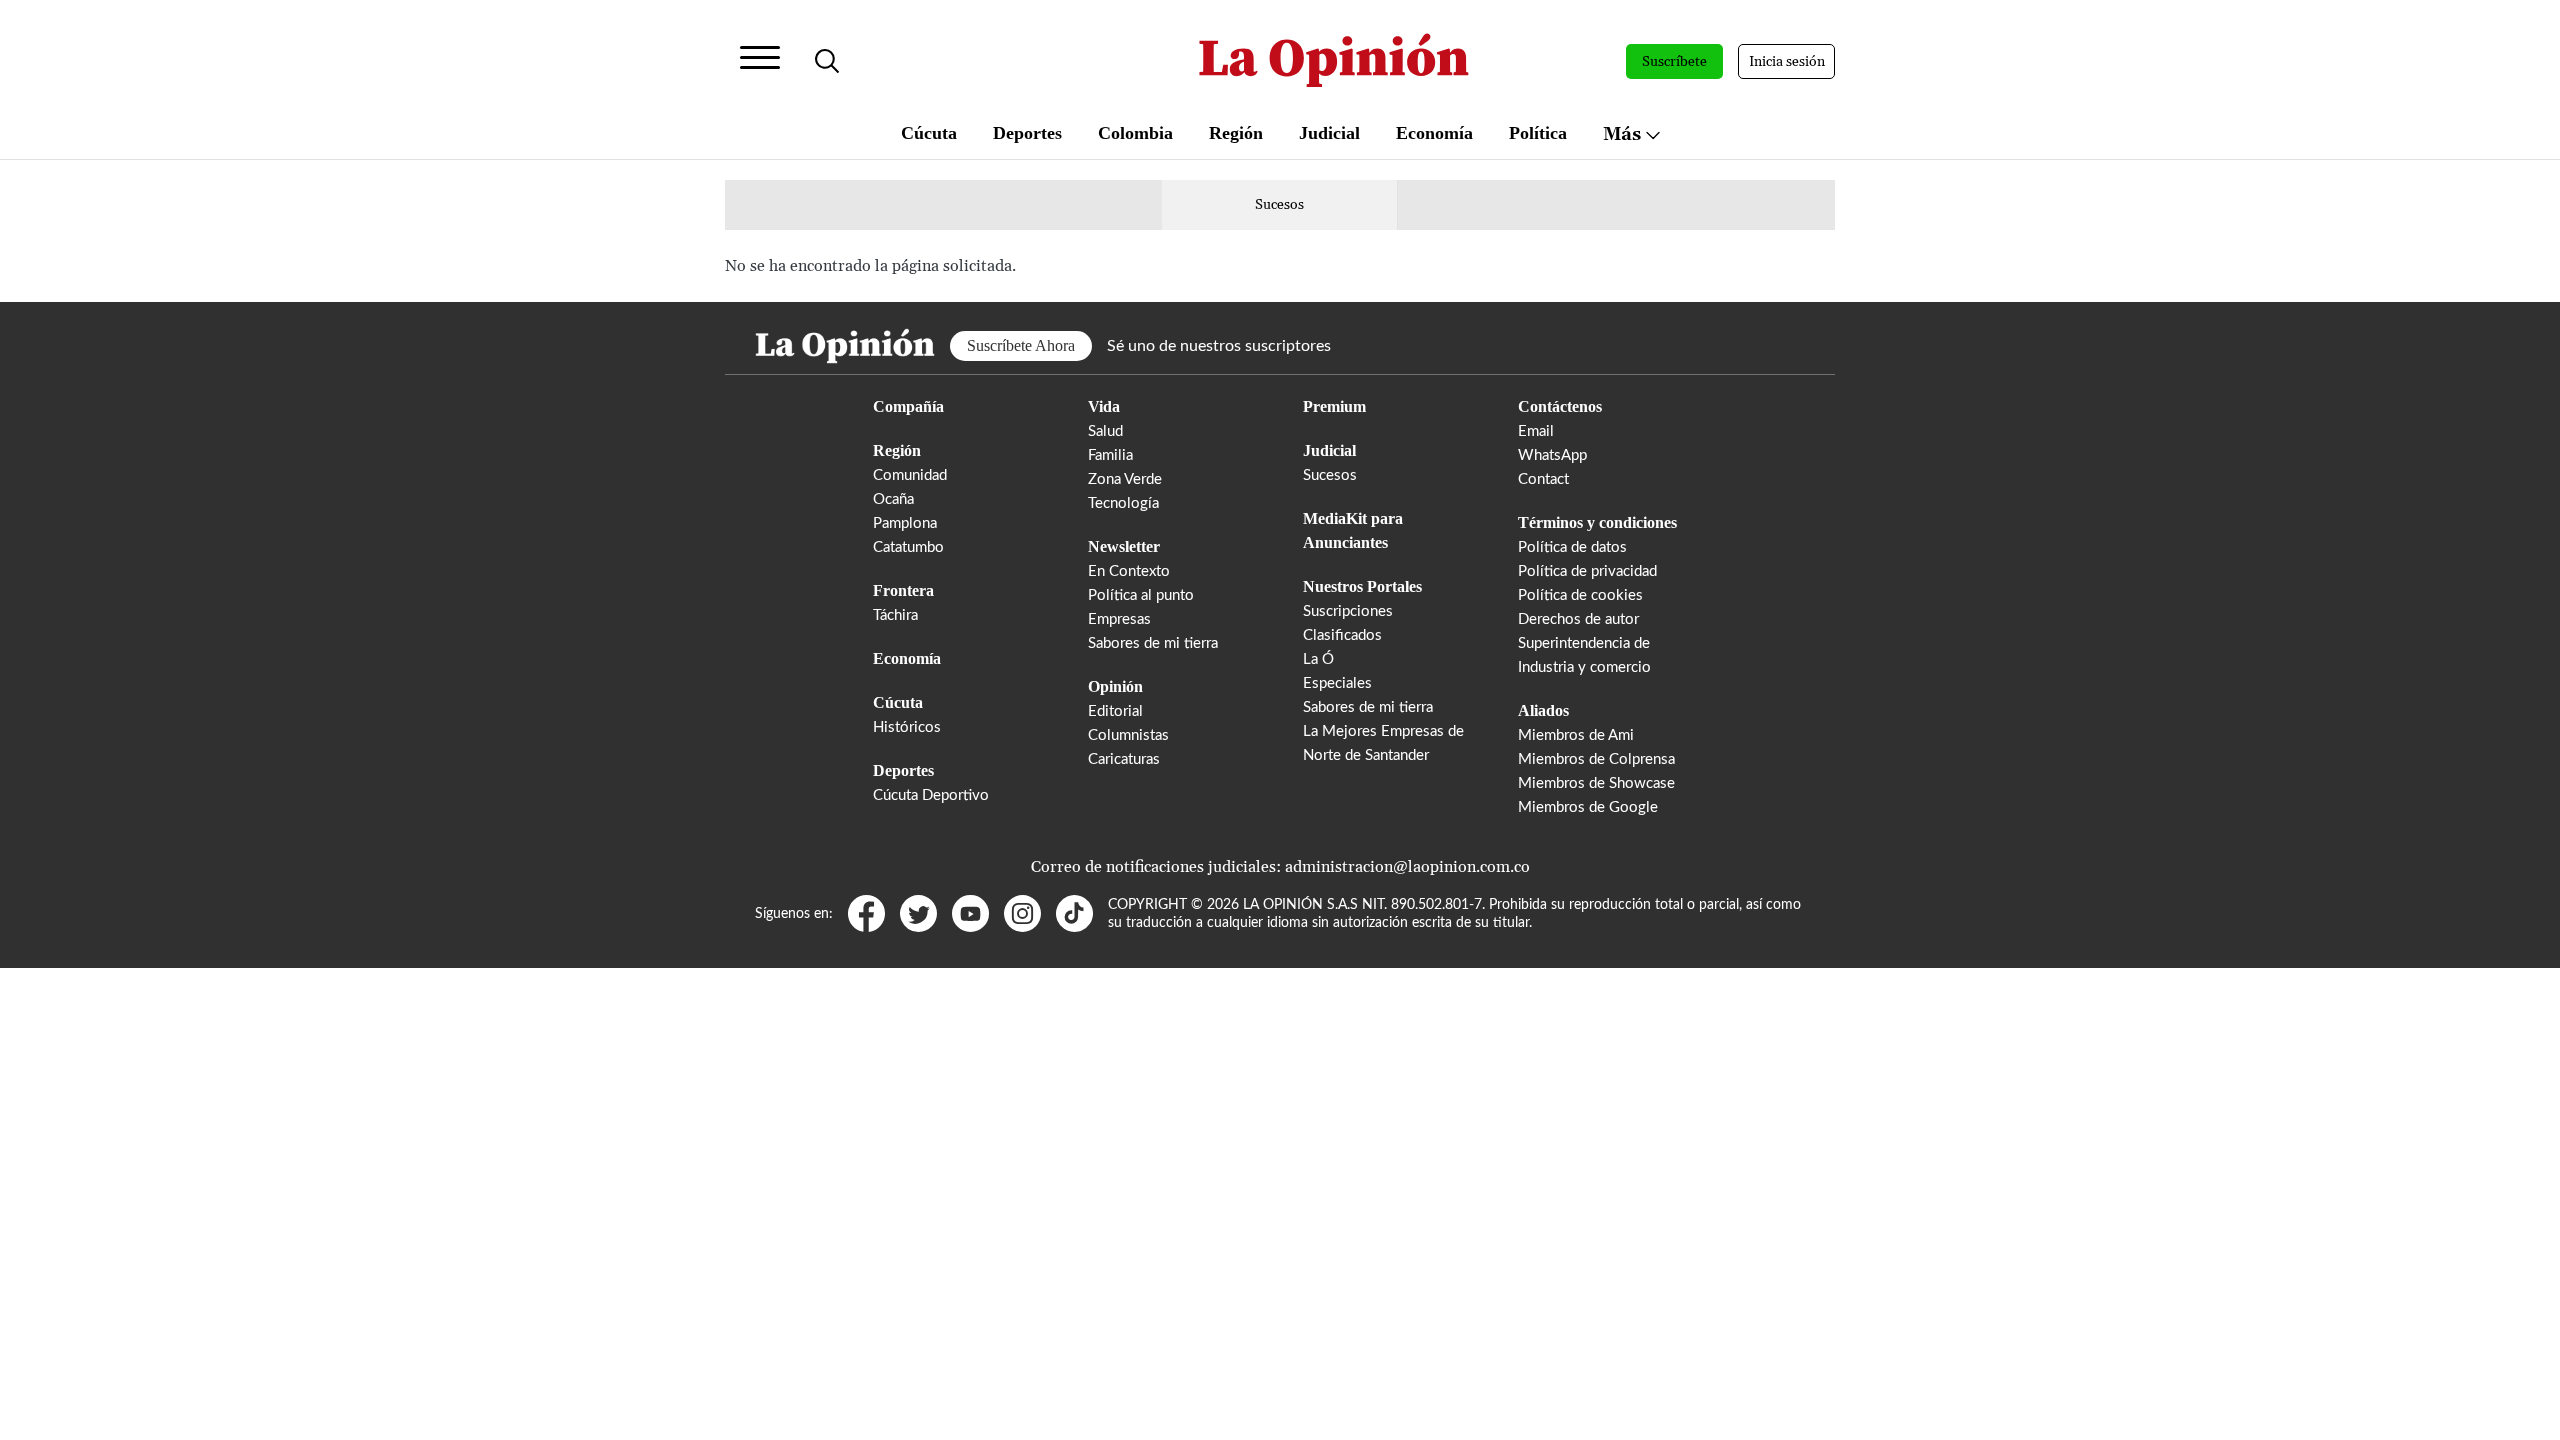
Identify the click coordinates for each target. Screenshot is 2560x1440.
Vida (1104, 406)
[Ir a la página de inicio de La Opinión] (1334, 61)
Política (1538, 133)
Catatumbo (908, 547)
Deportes (1027, 133)
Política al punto (1141, 595)
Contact (1543, 479)
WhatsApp (1552, 455)
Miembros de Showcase (1596, 783)
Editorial (1115, 711)
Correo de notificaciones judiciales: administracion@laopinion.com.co (1280, 867)
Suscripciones (1348, 611)
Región (1236, 133)
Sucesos (1279, 205)
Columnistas (1128, 735)
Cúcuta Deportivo (931, 795)
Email (1536, 431)
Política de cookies (1580, 595)
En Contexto (1129, 571)
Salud (1105, 431)
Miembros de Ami (1576, 735)
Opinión (1115, 686)
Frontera (903, 590)
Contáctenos (1560, 406)
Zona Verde (1125, 479)
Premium (1334, 406)
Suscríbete (1674, 62)
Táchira (895, 615)
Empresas (1119, 619)
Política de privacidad (1587, 571)
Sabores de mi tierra (1153, 643)
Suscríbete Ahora (1021, 345)
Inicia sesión (1787, 62)
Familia (1110, 455)
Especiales (1337, 683)
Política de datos (1572, 547)
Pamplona (905, 523)
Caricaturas (1124, 759)
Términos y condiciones (1597, 522)
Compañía (908, 406)
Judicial (1329, 133)
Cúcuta (929, 133)
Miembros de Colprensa (1596, 759)
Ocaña (893, 499)
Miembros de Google (1588, 807)
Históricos (907, 727)
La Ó (1318, 659)
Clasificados (1342, 635)
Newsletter (1124, 546)
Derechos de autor (1578, 619)
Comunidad (910, 475)
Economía (1434, 133)
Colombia (1135, 133)
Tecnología (1123, 503)
